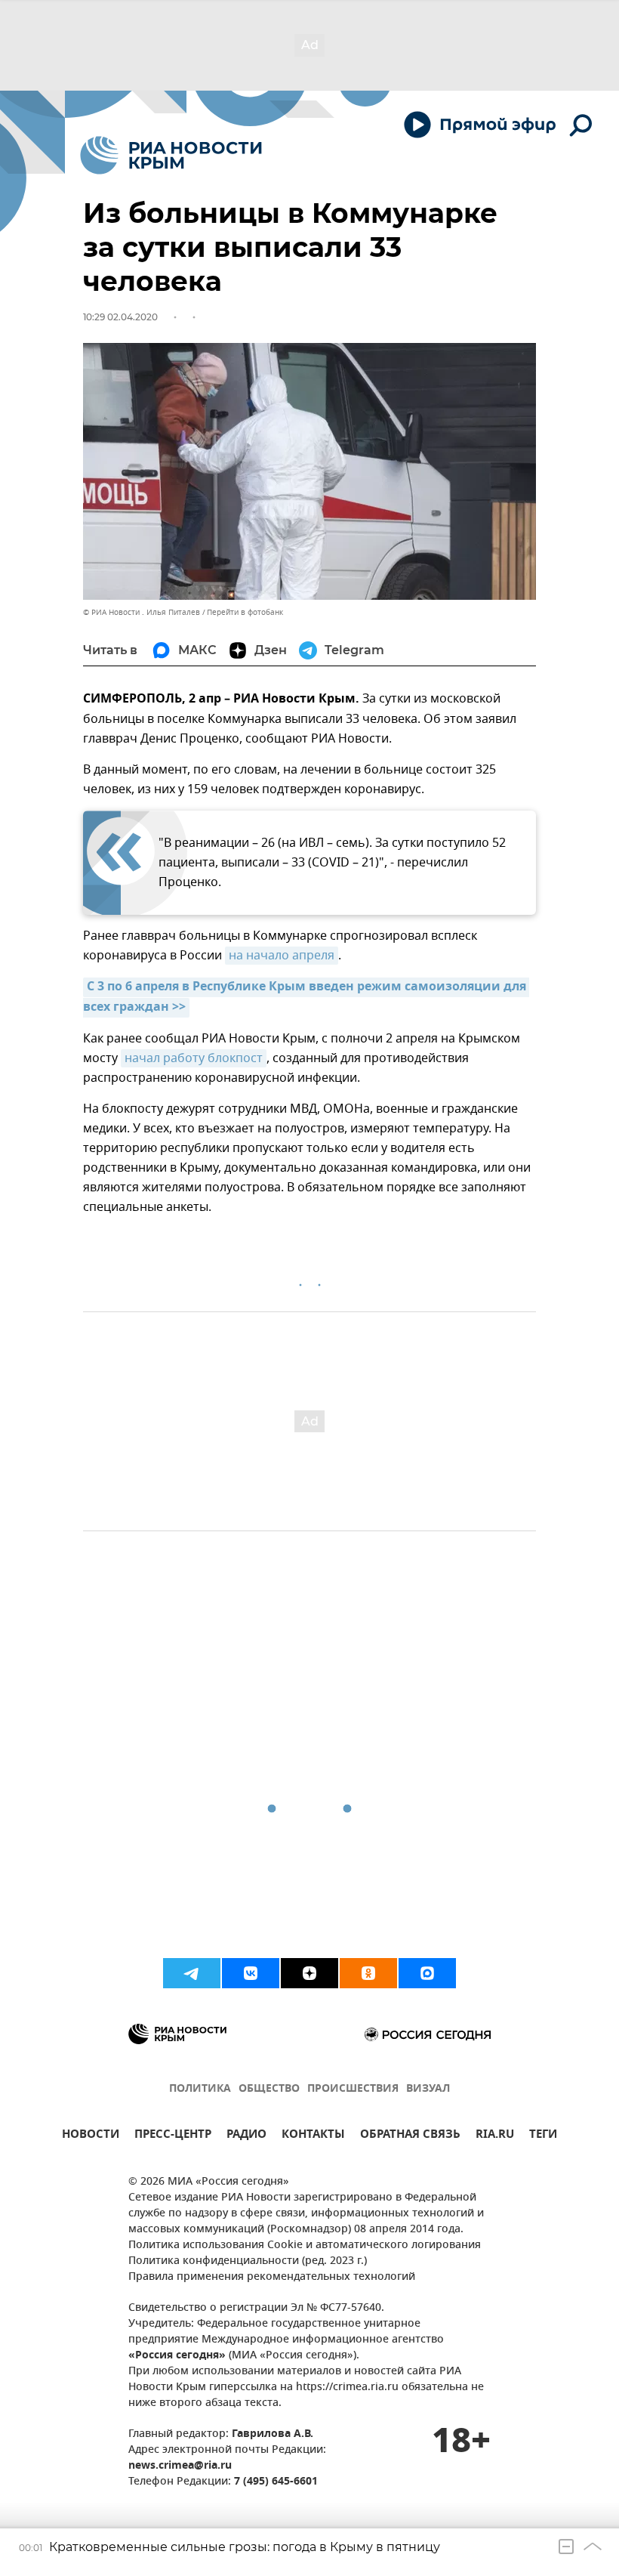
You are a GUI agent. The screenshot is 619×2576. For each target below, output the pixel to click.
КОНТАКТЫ (313, 2136)
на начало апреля (282, 956)
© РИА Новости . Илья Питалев (142, 612)
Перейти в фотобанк (245, 612)
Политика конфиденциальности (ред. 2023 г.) (248, 2261)
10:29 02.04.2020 (120, 317)
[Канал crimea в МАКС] (427, 1973)
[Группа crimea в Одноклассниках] (368, 1973)
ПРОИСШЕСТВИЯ (353, 2089)
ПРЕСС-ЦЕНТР (173, 2136)
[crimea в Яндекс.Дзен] (309, 1973)
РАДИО (246, 2136)
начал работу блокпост (194, 1058)
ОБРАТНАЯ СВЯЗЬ (410, 2136)
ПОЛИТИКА (200, 2089)
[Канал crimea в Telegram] (192, 1973)
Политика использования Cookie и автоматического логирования (305, 2246)
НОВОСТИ (91, 2136)
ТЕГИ (543, 2136)
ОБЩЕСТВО (269, 2089)
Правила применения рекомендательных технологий (272, 2277)
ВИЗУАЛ (428, 2089)
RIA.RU (495, 2136)
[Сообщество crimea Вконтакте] (251, 1973)
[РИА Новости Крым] (171, 155)
